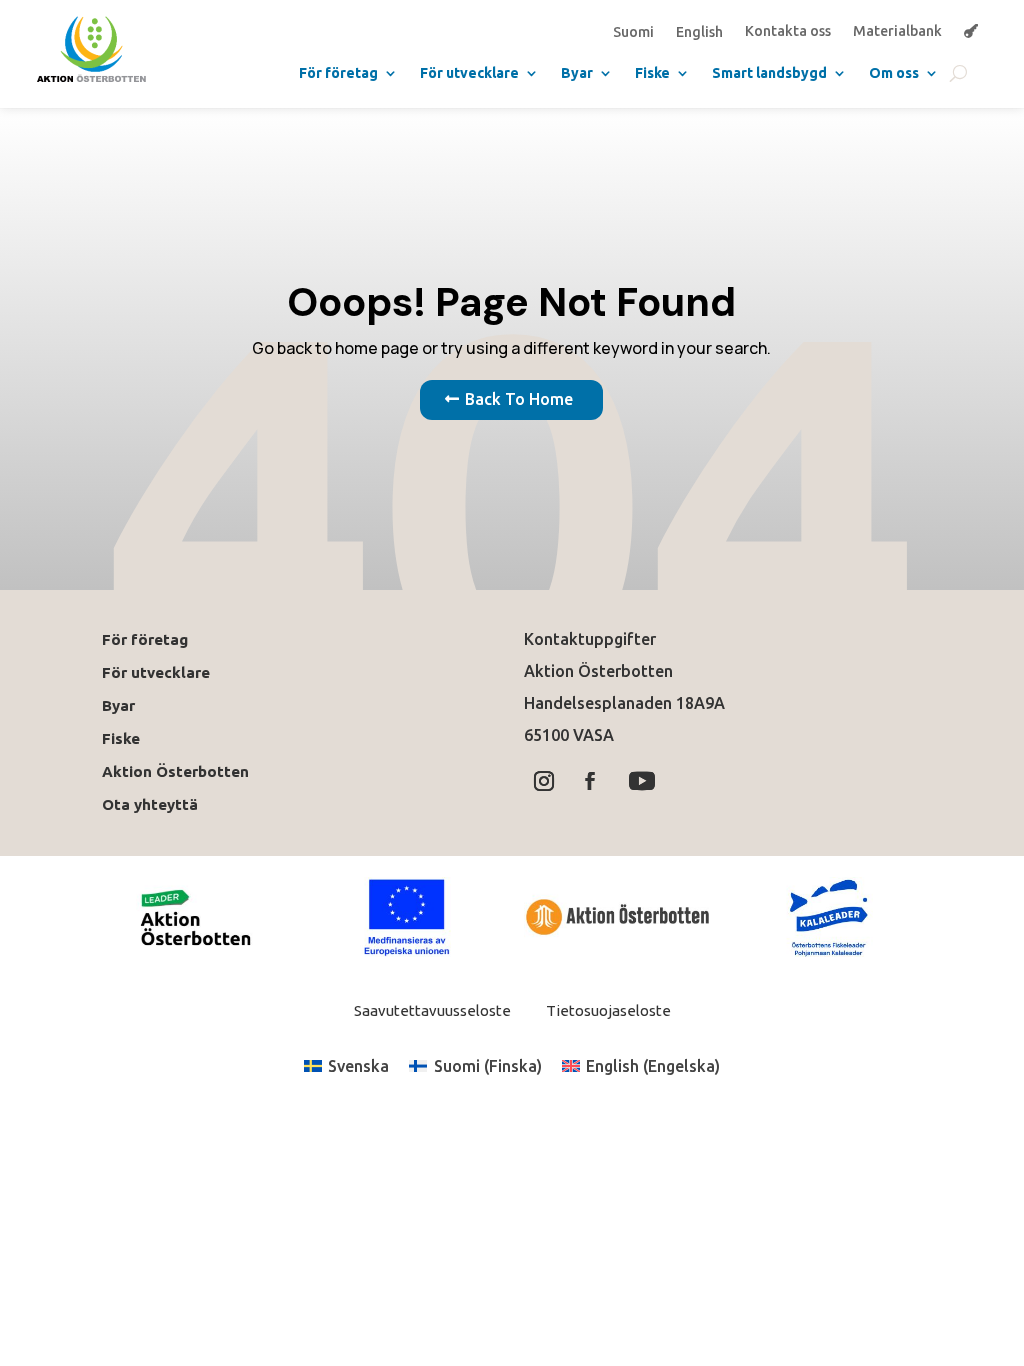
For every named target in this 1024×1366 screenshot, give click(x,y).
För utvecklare (469, 73)
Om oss (894, 73)
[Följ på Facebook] (590, 781)
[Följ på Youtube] (642, 781)
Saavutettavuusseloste (432, 1010)
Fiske (652, 73)
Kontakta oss (788, 31)
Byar (577, 73)
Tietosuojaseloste (607, 1010)
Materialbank (897, 31)
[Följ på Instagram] (544, 781)
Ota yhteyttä (154, 804)
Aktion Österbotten (175, 771)
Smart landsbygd (769, 73)
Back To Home (519, 399)
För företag (338, 73)
